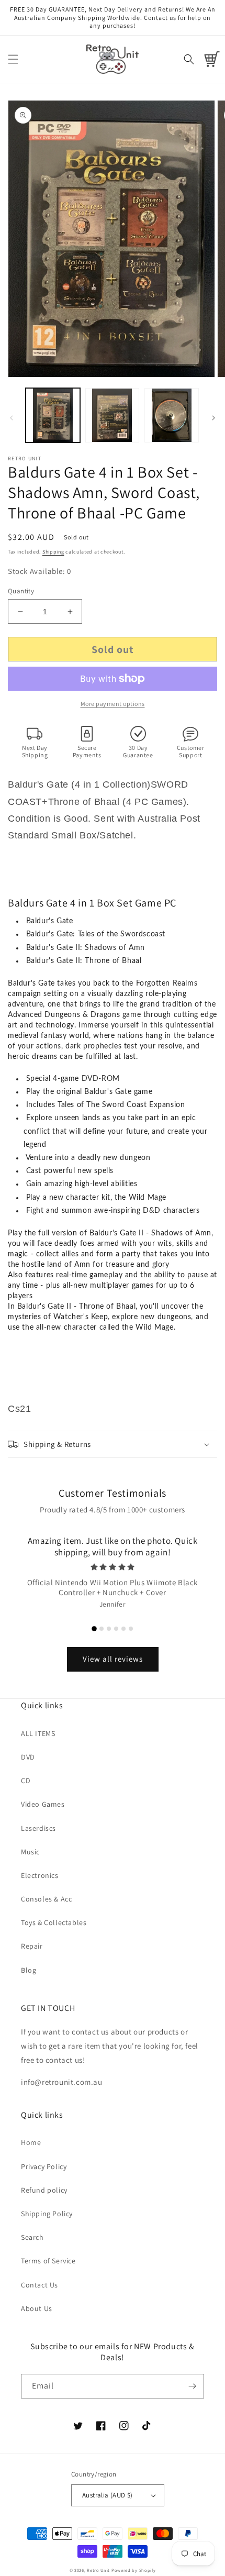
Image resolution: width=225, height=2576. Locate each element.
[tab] (94, 1629)
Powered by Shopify (134, 2570)
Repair (32, 1946)
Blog (29, 1970)
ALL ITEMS (38, 1733)
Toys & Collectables (54, 1922)
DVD (28, 1757)
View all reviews (113, 1659)
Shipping (53, 552)
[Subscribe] (192, 2386)
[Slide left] (12, 418)
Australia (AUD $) (108, 2495)
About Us (37, 2308)
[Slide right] (213, 418)
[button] (13, 59)
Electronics (40, 1875)
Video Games (43, 1804)
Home (31, 2142)
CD (26, 1781)
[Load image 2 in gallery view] (113, 415)
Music (30, 1852)
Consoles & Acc (46, 1899)
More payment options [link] (113, 704)
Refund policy (44, 2190)
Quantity (21, 591)
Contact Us (40, 2285)
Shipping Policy (47, 2214)
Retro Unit (98, 2570)
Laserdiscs (38, 1828)
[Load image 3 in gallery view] (172, 415)
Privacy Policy (44, 2166)
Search (32, 2237)
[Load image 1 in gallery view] (53, 415)
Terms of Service (48, 2261)
